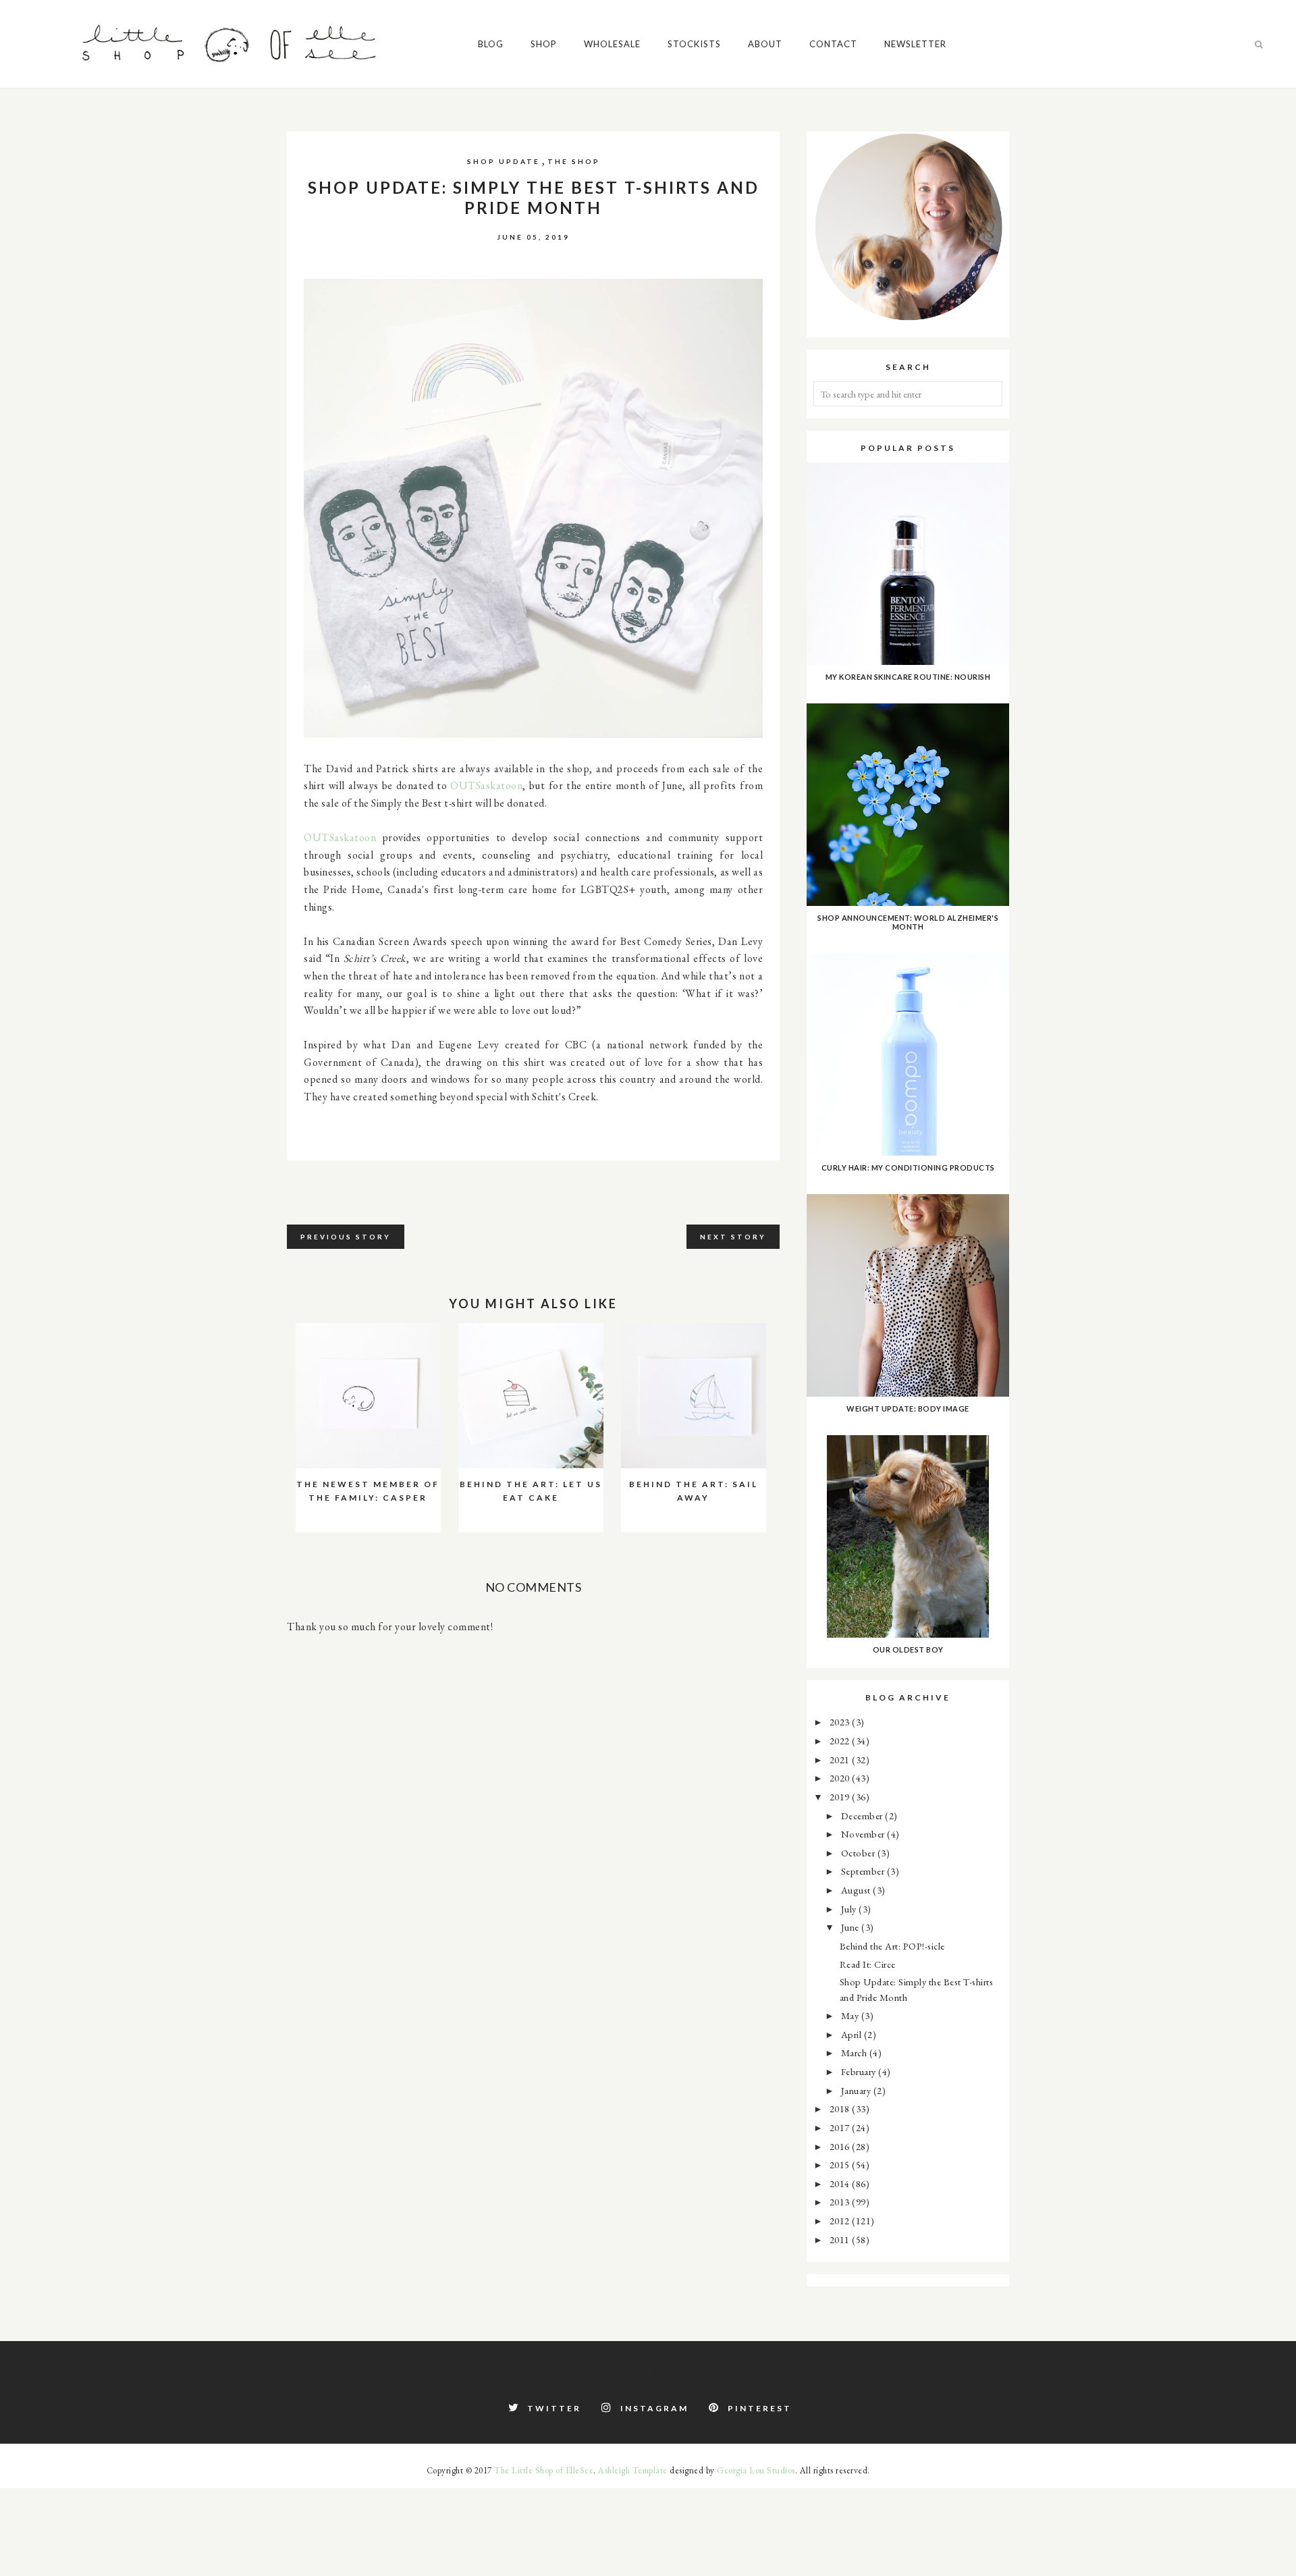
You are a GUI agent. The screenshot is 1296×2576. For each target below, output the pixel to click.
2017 (841, 2127)
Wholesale (612, 44)
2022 (841, 1741)
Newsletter (915, 44)
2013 (841, 2202)
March (855, 2052)
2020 (841, 1778)
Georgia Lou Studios (756, 2470)
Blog (491, 44)
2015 (841, 2165)
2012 (841, 2221)
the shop (574, 161)
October (859, 1853)
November (864, 1834)
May (851, 2015)
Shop (544, 44)
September (864, 1871)
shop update (504, 161)
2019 (841, 1797)
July (850, 1909)
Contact (833, 44)
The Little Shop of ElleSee (544, 2470)
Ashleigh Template (633, 2470)
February (860, 2071)
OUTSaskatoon (486, 785)
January (857, 2090)
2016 (841, 2146)
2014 (841, 2183)
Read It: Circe (868, 1964)
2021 (841, 1760)
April (853, 2034)
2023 (841, 1722)
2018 (841, 2109)
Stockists (694, 44)
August (857, 1890)
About (765, 44)
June (852, 1927)
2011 (841, 2239)
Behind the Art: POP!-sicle (892, 1946)
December (863, 1816)
